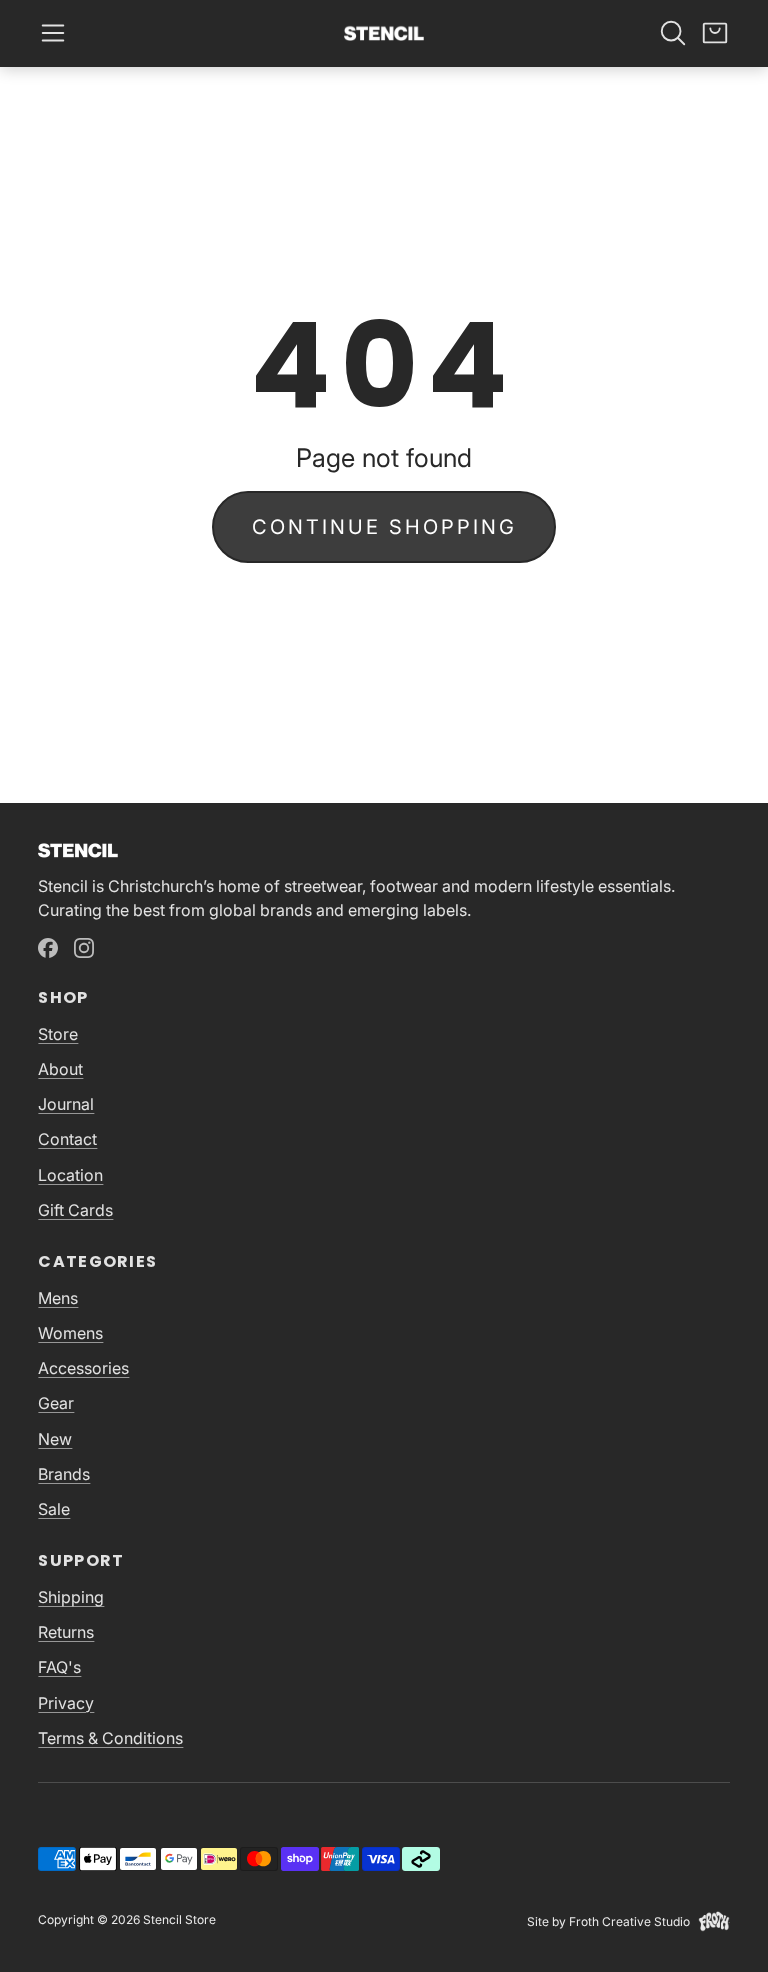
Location (70, 1175)
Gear (56, 1403)
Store (58, 1034)
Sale (54, 1509)
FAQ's (59, 1667)
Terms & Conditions (110, 1738)
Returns (66, 1632)
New (55, 1439)
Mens (58, 1298)
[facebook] (48, 948)
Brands (64, 1474)
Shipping (71, 1597)
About (60, 1069)
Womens (70, 1333)
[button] (53, 33)
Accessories (83, 1368)
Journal (66, 1104)
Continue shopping (384, 527)
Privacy (66, 1703)
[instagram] (84, 948)
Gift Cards (75, 1210)
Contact (67, 1139)
